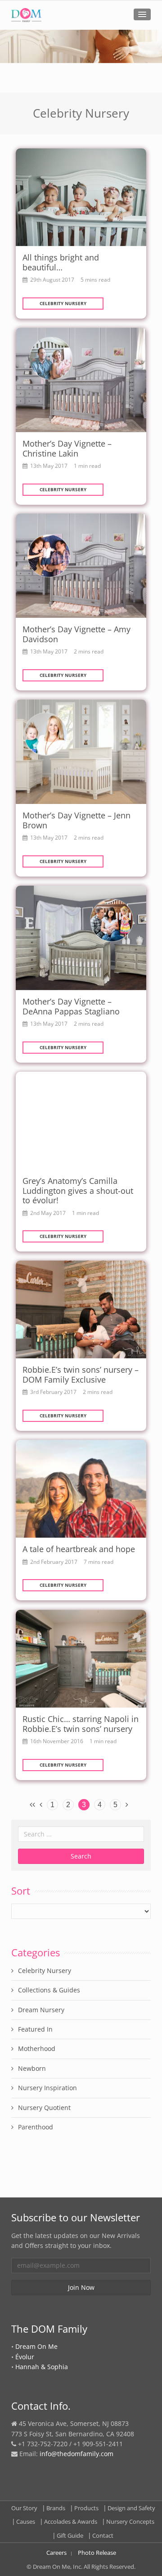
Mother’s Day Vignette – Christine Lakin (67, 448)
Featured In (35, 2029)
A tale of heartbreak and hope (79, 1549)
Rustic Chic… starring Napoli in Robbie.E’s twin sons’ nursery (81, 1724)
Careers (56, 2553)
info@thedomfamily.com (76, 2454)
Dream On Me (36, 2346)
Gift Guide (70, 2535)
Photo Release (97, 2553)
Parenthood (36, 2127)
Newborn (32, 2068)
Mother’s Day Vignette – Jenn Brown (76, 820)
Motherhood (37, 2048)
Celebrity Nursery (63, 303)
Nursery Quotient (44, 2108)
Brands (56, 2508)
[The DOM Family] (26, 15)
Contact (103, 2535)
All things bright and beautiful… (61, 262)
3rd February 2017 (53, 1392)
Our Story (24, 2508)
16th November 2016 (57, 1741)
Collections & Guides (49, 1990)
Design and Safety (131, 2508)
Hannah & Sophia (42, 2367)
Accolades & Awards (71, 2521)
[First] (32, 1804)
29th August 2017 (52, 279)
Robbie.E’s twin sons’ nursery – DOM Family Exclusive (81, 1375)
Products (86, 2508)
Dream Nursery (41, 2010)
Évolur (25, 2357)
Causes (26, 2521)
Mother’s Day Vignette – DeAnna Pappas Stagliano (71, 1006)
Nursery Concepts (130, 2521)
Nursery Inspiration (47, 2088)
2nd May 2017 (48, 1213)
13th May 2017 (49, 466)
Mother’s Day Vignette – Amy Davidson (76, 634)
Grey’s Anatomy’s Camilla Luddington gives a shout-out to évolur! (78, 1190)
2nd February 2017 (54, 1562)
